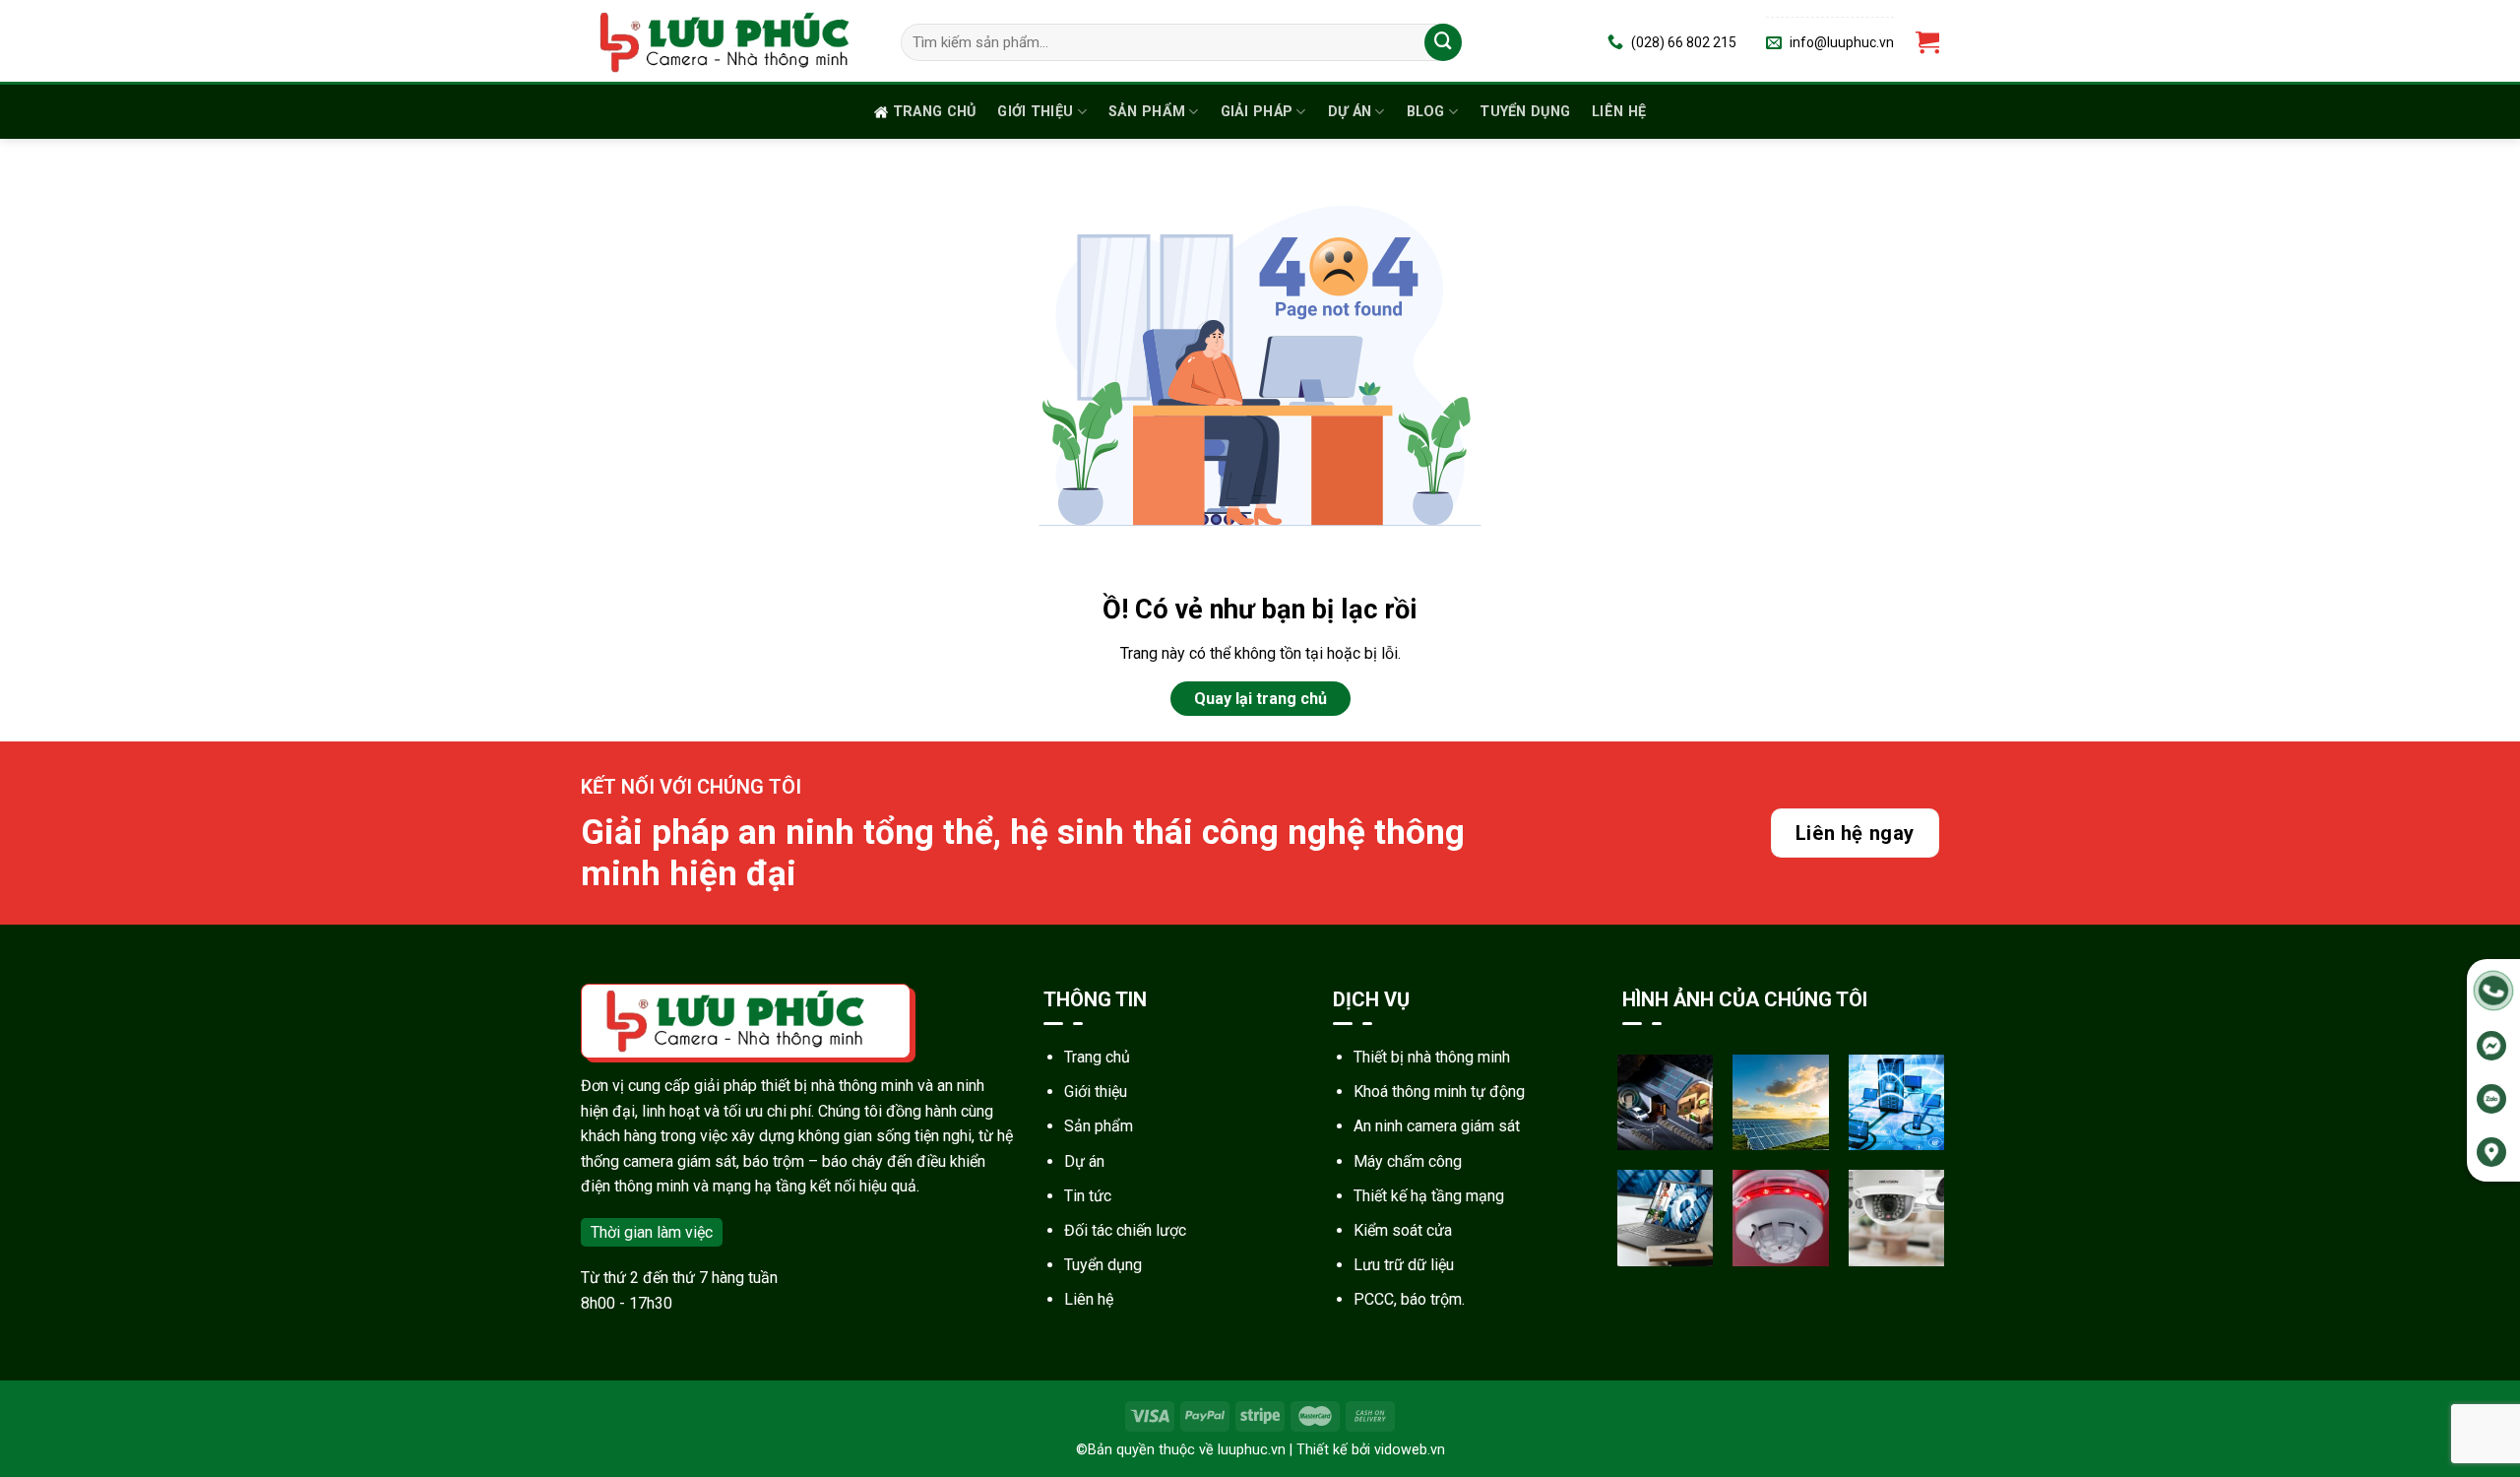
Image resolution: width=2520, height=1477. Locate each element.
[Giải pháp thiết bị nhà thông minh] (1666, 1103)
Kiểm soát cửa (1403, 1230)
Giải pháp (1257, 112)
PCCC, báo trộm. (1409, 1299)
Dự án (1350, 112)
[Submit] (1443, 42)
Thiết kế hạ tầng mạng (1429, 1196)
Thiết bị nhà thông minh (1432, 1057)
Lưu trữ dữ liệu (1404, 1265)
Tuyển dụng (1525, 112)
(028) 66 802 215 (1684, 42)
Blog (1426, 112)
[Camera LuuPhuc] (726, 42)
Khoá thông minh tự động (1439, 1092)
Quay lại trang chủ (1260, 699)
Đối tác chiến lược (1125, 1230)
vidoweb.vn (1410, 1450)
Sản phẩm (1147, 112)
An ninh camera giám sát (1437, 1126)
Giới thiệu (1035, 112)
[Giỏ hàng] (1927, 43)
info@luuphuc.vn (1842, 42)
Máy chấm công (1408, 1161)
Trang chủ (935, 112)
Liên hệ (1619, 112)
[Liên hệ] (2493, 989)
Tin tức (1088, 1196)
